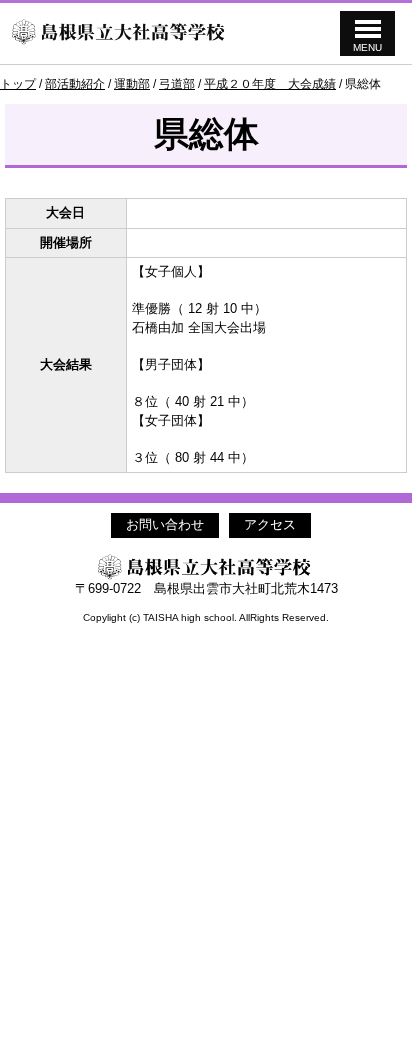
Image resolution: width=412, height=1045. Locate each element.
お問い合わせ (165, 524)
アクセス (270, 524)
